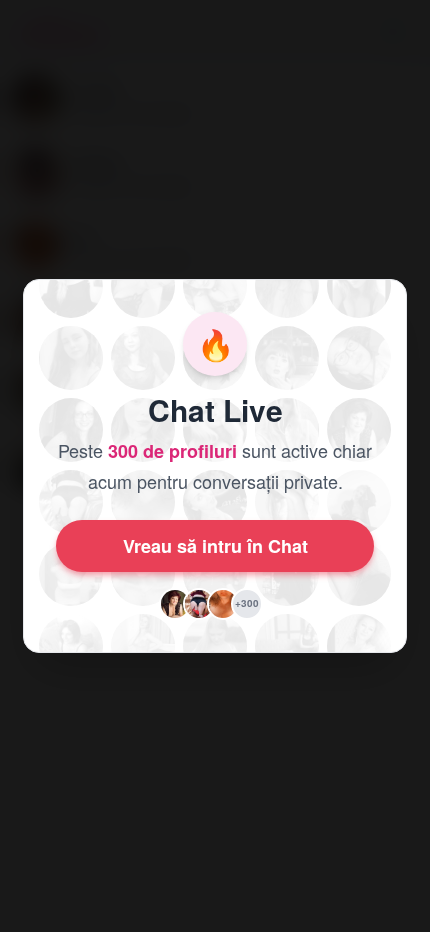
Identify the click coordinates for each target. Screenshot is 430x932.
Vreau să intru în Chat (215, 546)
